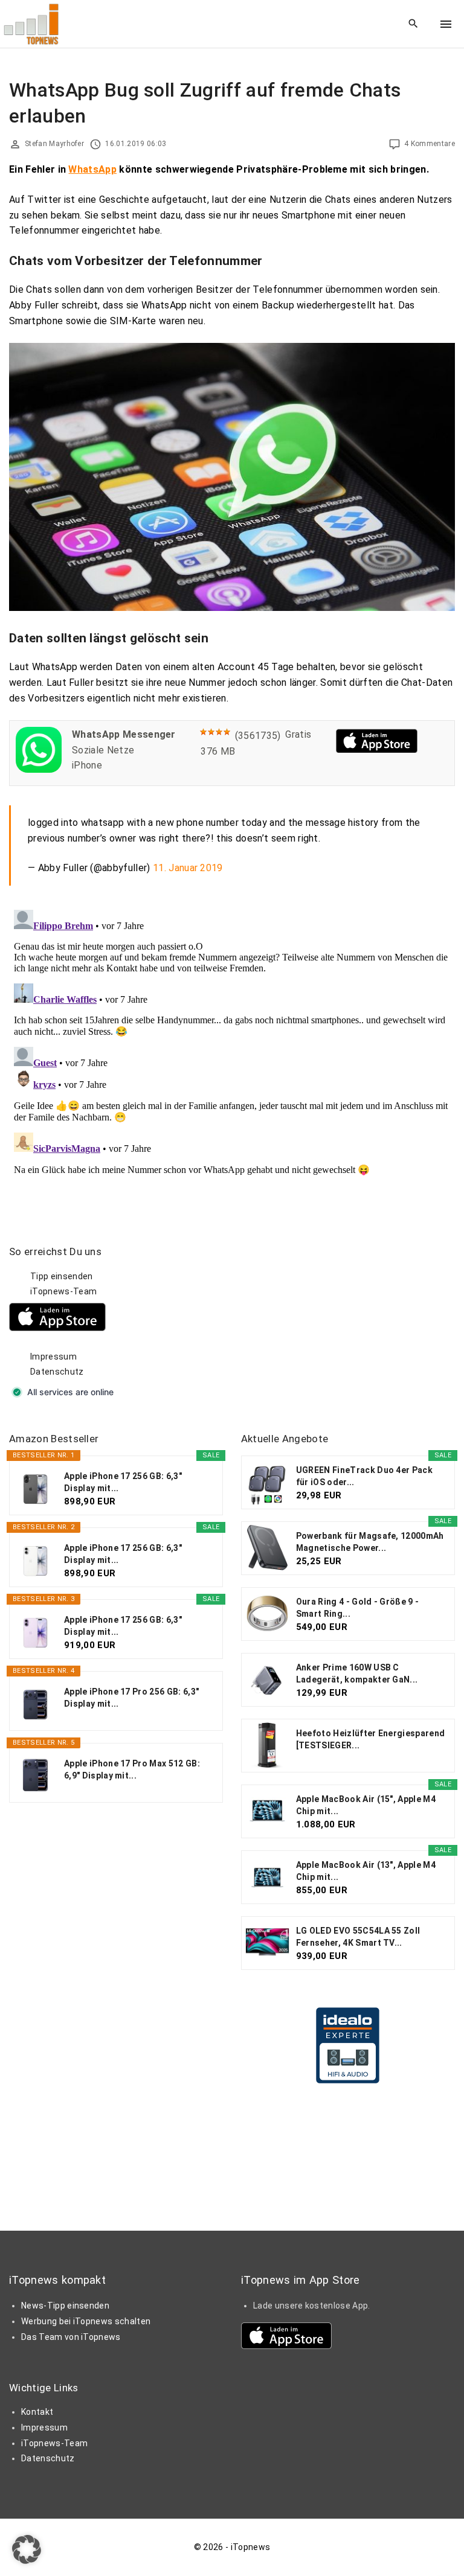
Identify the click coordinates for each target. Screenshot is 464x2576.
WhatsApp (92, 169)
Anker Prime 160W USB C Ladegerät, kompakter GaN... (357, 1673)
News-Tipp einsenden (65, 2306)
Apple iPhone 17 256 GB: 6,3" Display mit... (123, 1482)
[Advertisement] (332, 1320)
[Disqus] (232, 1056)
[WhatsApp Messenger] (39, 769)
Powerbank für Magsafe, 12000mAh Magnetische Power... (370, 1542)
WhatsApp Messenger (124, 734)
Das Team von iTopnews (71, 2337)
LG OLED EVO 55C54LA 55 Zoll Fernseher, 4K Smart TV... (358, 1937)
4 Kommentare (430, 144)
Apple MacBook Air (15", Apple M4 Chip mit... (366, 1805)
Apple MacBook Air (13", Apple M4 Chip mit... (366, 1871)
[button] (27, 2549)
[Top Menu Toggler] (446, 24)
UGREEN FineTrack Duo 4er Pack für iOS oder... (364, 1476)
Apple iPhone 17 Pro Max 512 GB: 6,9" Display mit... (132, 1769)
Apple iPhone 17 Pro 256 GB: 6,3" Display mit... (131, 1698)
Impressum (53, 1357)
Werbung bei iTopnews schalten (86, 2321)
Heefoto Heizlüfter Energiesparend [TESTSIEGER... (371, 1739)
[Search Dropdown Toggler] (414, 24)
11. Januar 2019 (188, 868)
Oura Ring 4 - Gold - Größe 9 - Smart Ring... (358, 1608)
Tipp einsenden (61, 1276)
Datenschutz (57, 1372)
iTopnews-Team (63, 1291)
